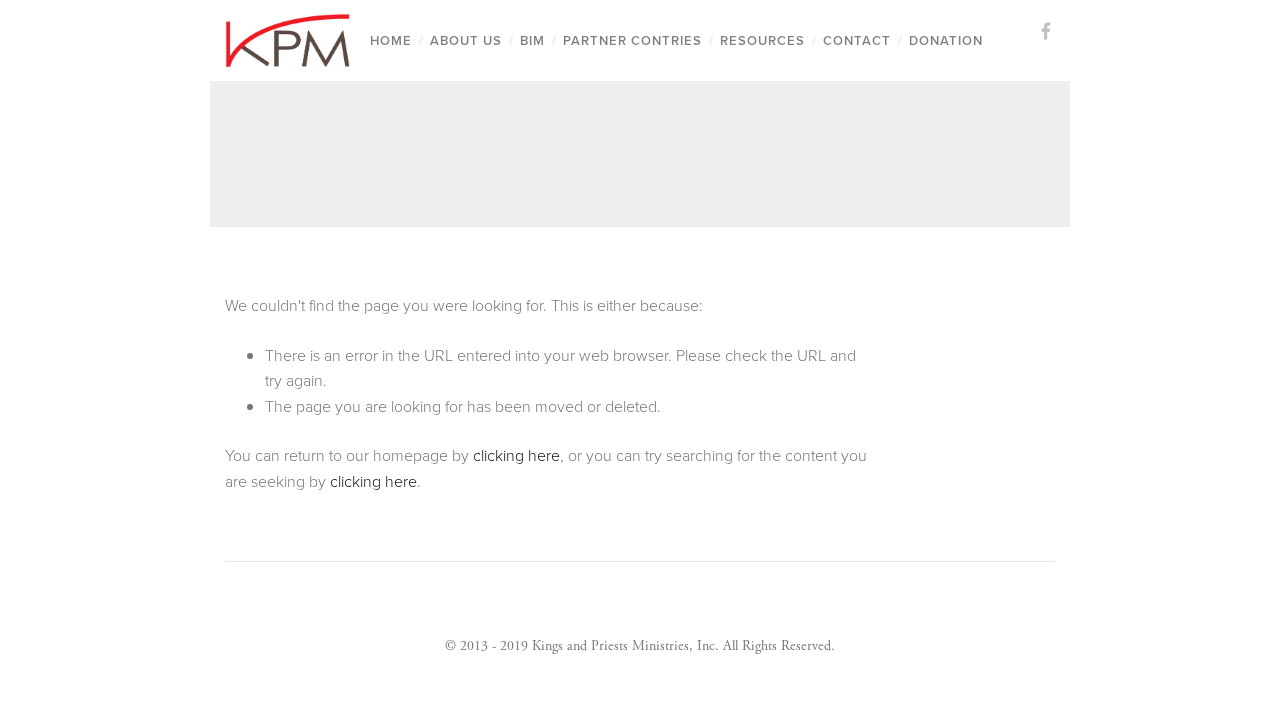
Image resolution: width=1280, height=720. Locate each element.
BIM (532, 40)
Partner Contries (632, 40)
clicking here (516, 455)
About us (466, 40)
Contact (857, 40)
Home (391, 40)
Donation (946, 40)
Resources (762, 40)
